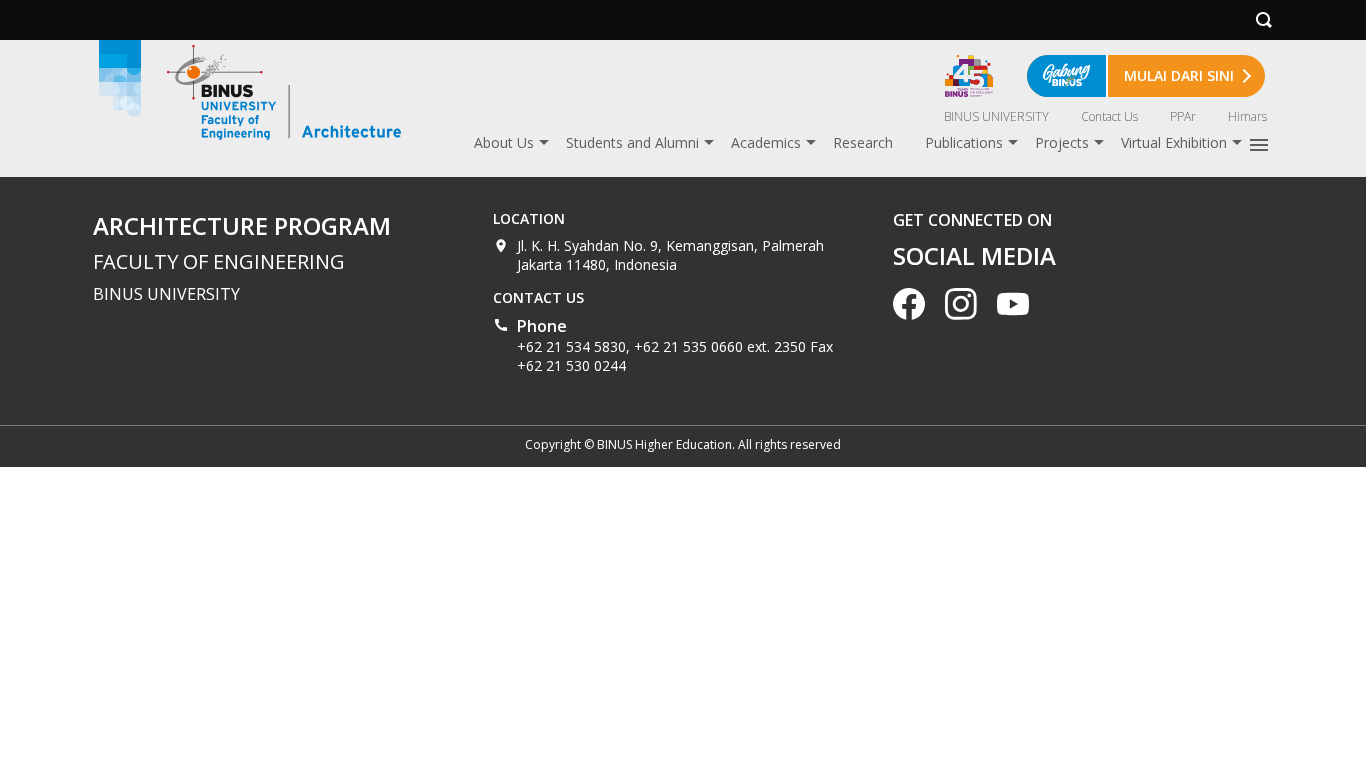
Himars (1247, 116)
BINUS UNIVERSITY (996, 116)
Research (863, 142)
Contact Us (1109, 116)
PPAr (1183, 116)
